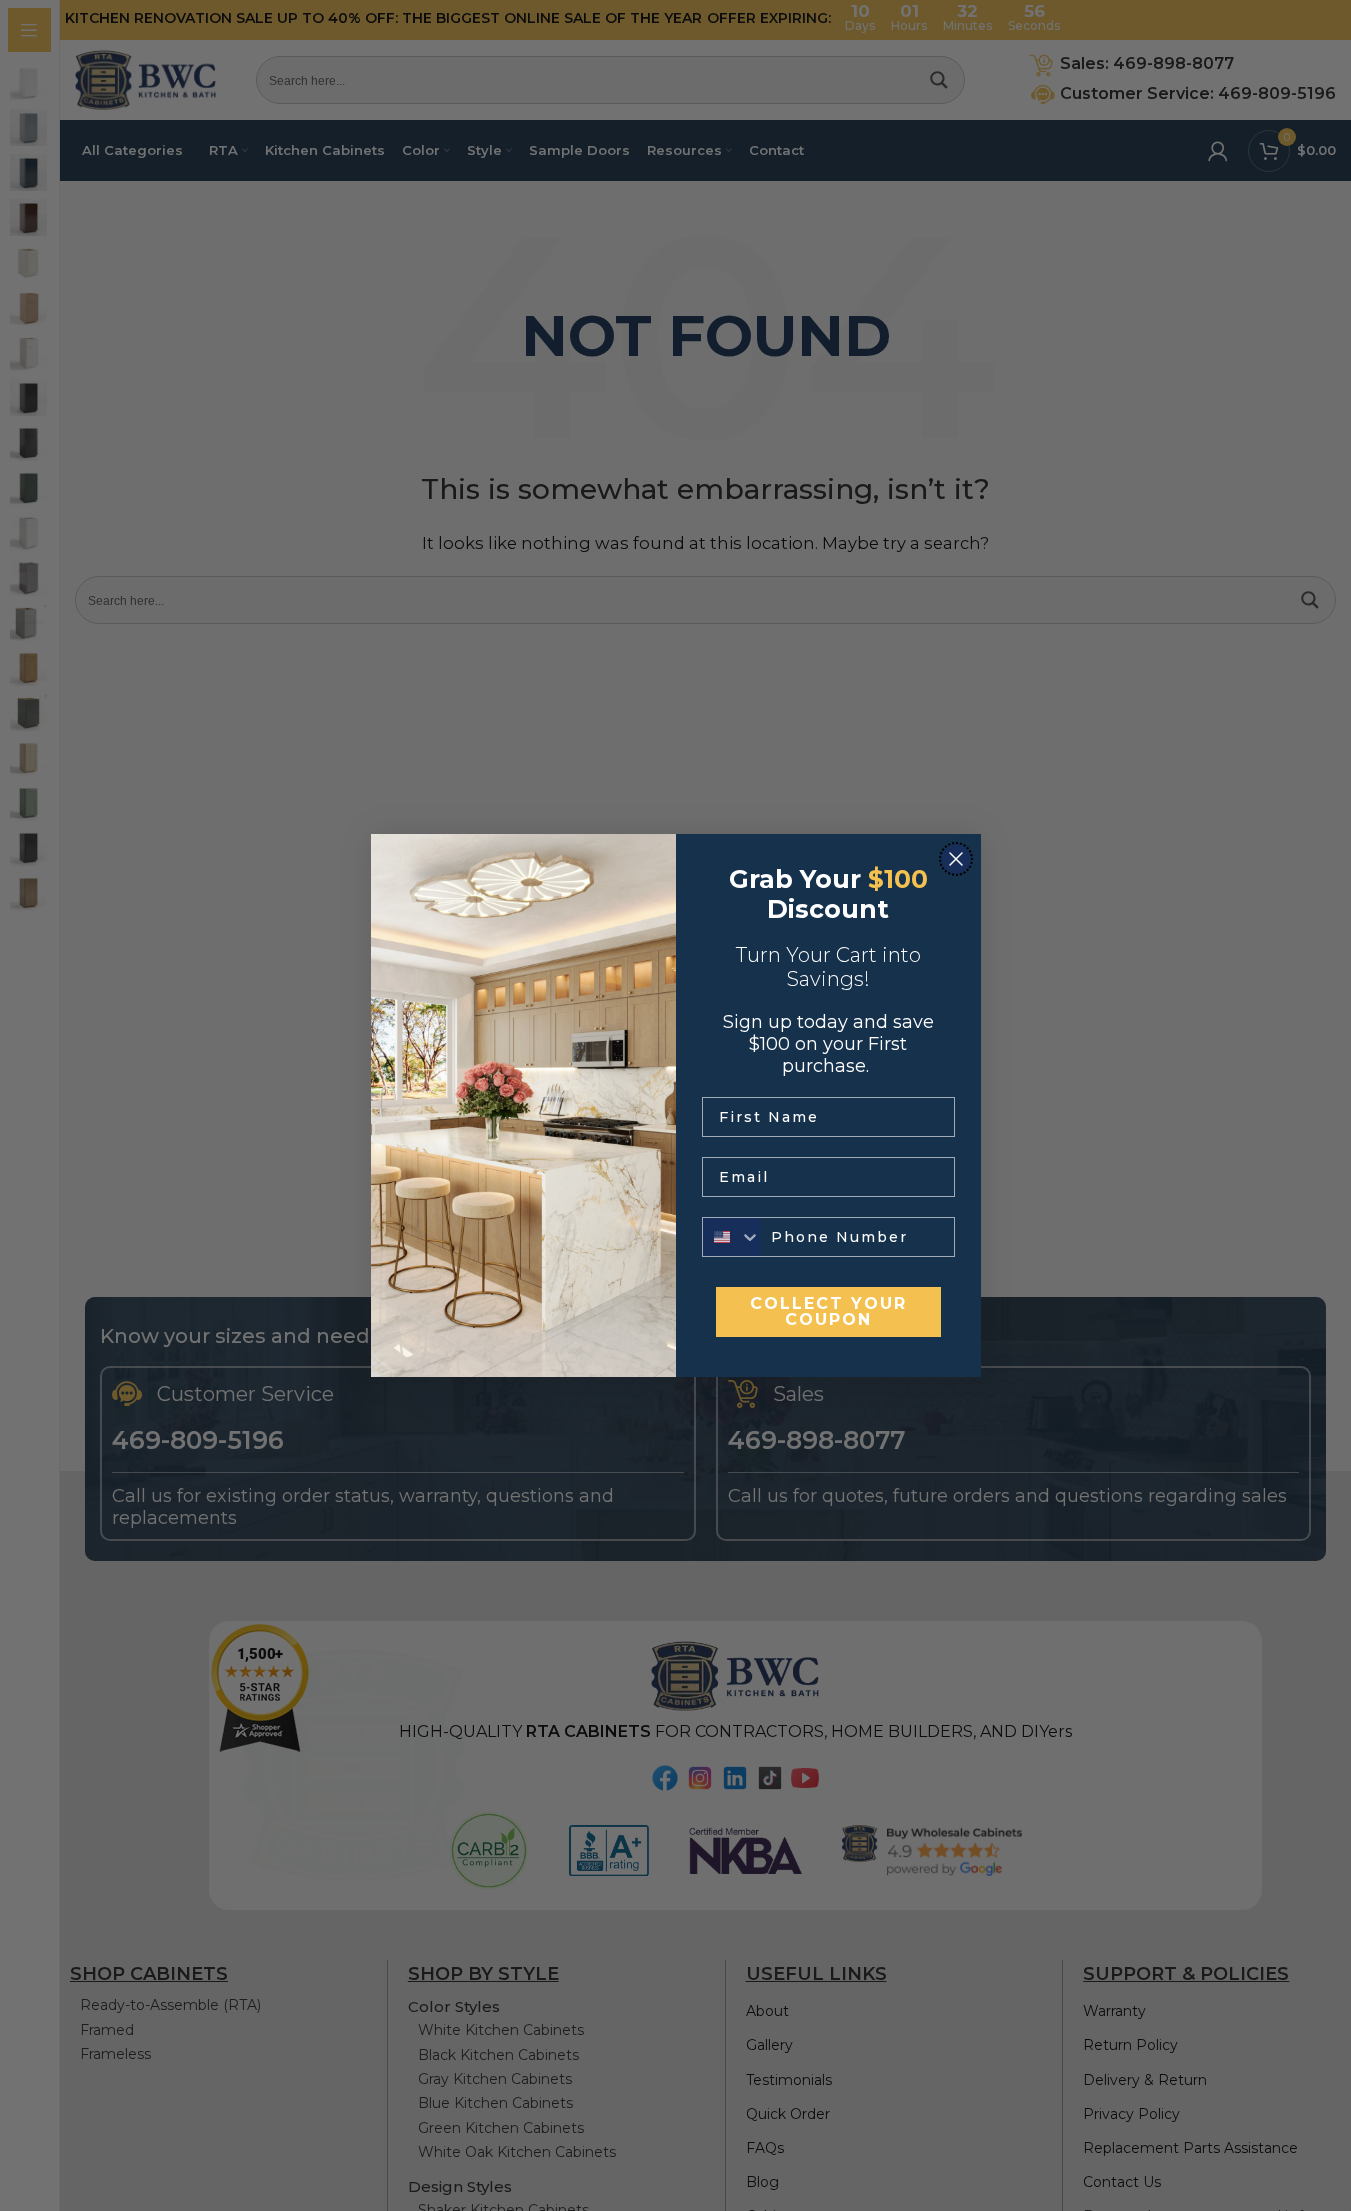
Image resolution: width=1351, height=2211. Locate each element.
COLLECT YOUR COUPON (828, 1311)
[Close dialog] (956, 859)
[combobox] (732, 1237)
